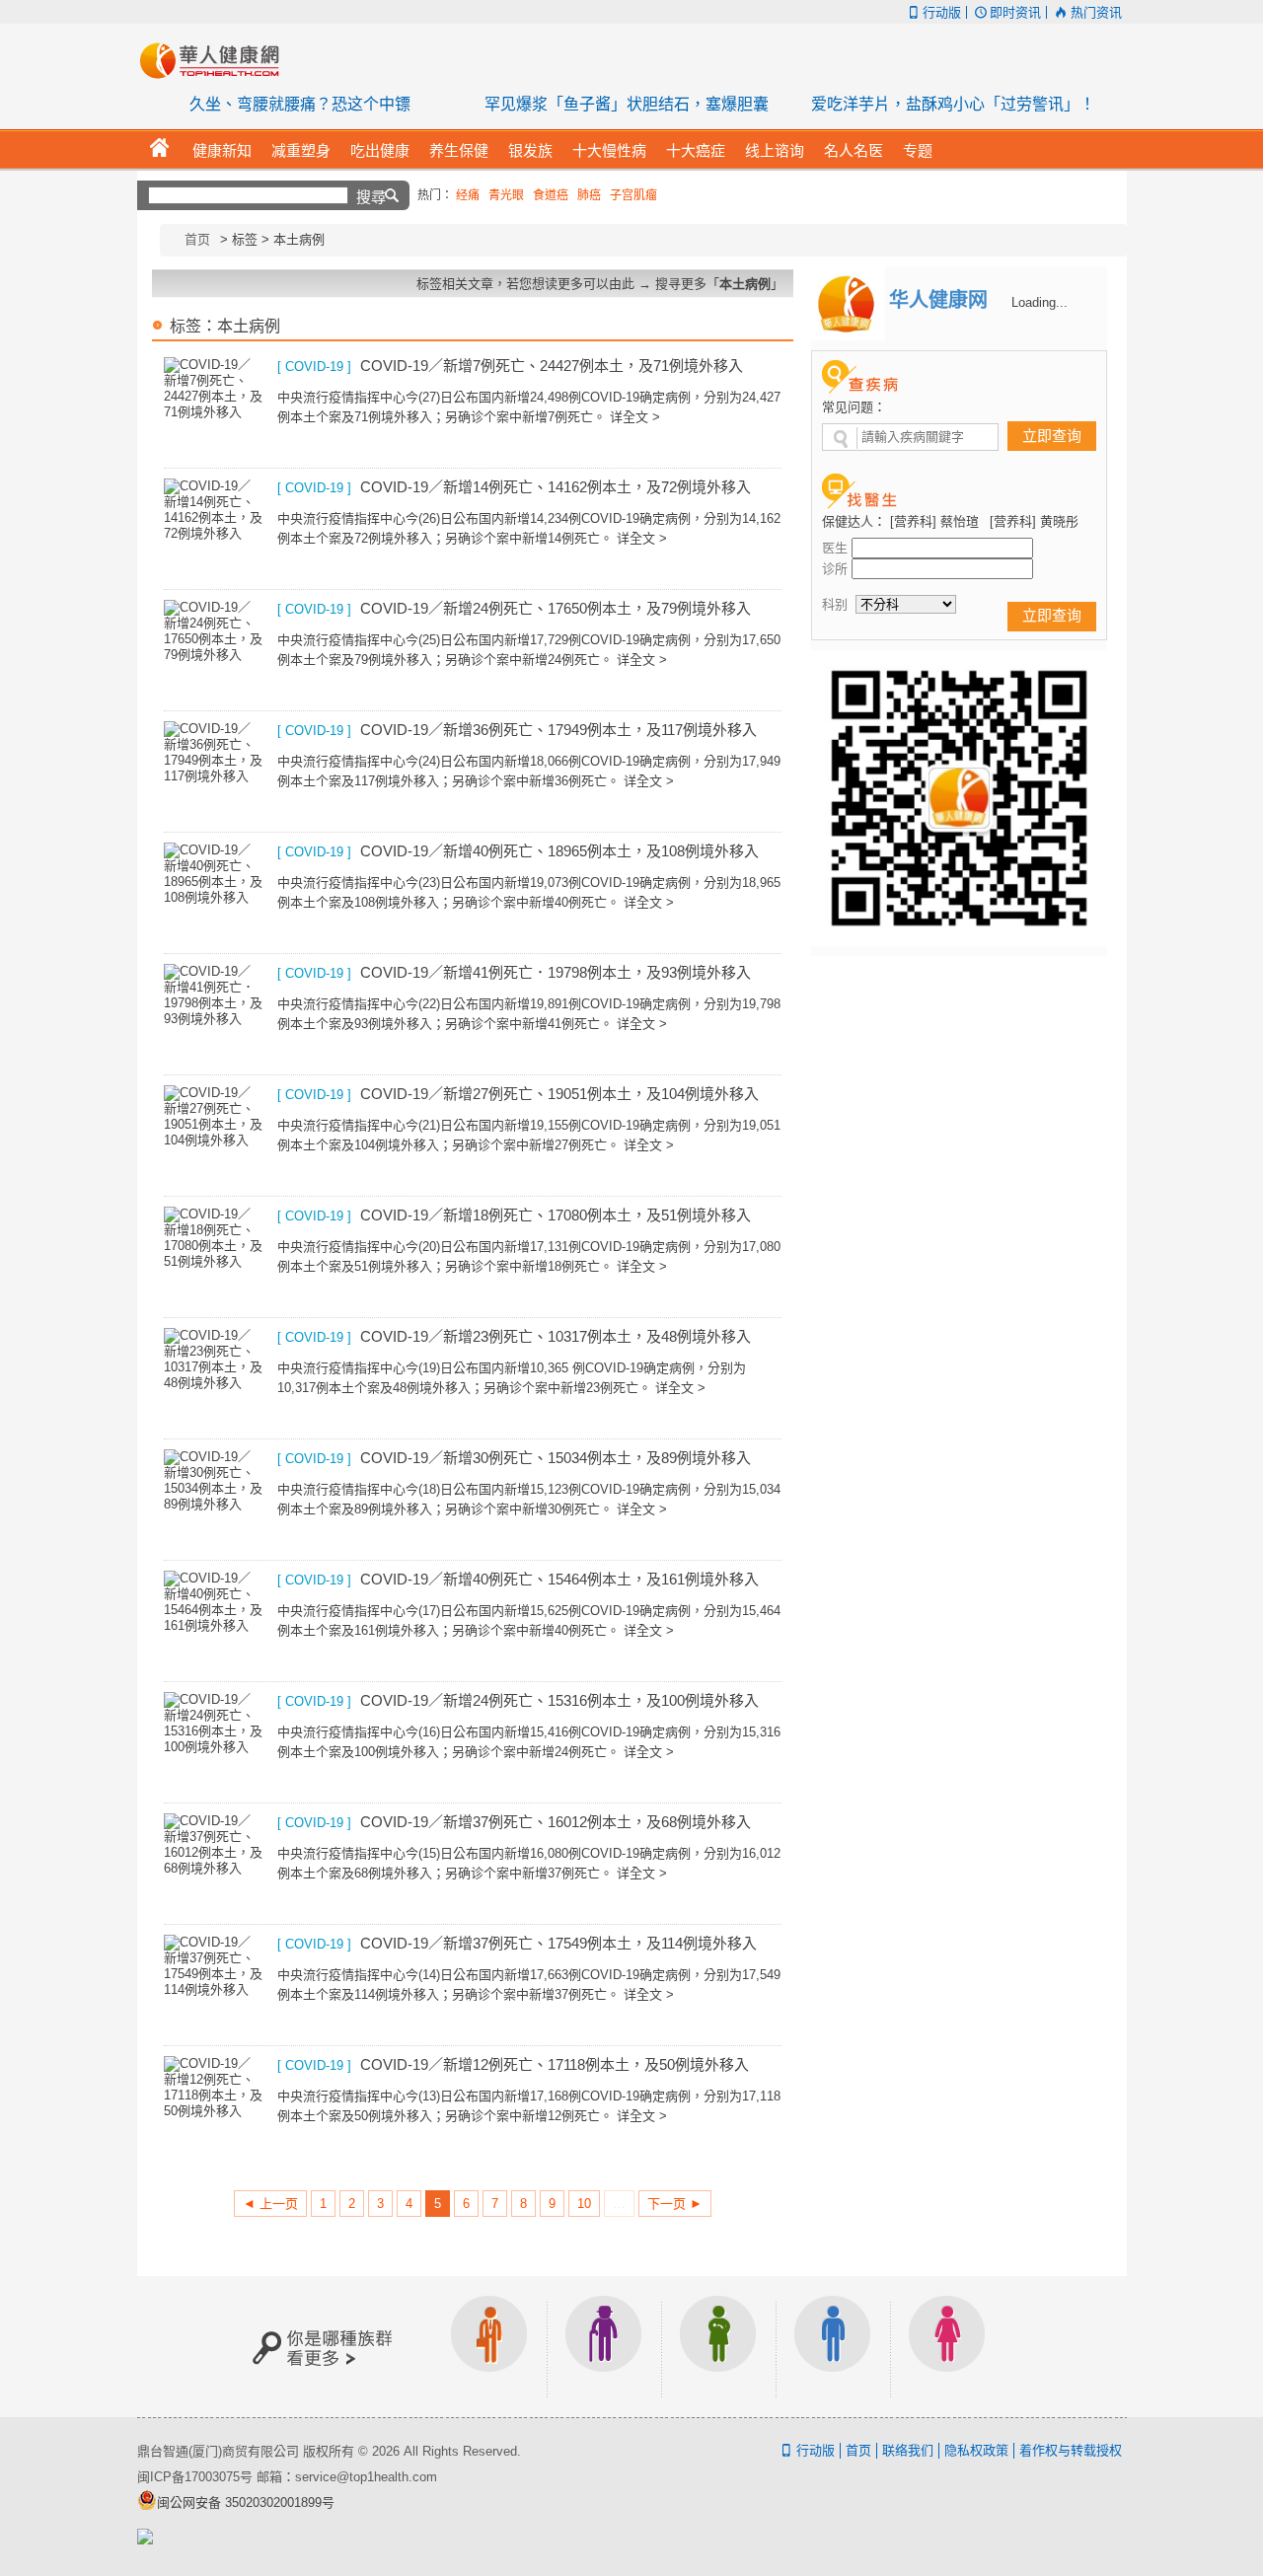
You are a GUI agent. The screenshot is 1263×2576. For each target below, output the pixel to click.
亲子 (718, 2347)
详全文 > (635, 417)
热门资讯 (1096, 12)
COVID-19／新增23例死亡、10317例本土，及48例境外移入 (556, 1336)
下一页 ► (675, 2204)
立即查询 (1052, 436)
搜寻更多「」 (719, 284)
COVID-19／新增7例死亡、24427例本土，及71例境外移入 (552, 366)
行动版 (942, 12)
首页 (197, 239)
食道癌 (551, 195)
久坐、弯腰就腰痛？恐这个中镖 (300, 104)
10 (584, 2204)
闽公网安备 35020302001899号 (246, 2502)
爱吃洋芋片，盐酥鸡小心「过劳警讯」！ (953, 104)
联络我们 (908, 2450)
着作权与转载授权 (1071, 2450)
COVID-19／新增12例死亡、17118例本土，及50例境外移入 (555, 2064)
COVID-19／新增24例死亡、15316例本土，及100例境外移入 (559, 1700)
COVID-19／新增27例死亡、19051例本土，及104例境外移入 (559, 1094)
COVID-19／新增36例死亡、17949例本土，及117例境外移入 (558, 730)
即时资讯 (1015, 12)
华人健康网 (216, 60)
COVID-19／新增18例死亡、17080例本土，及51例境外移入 (556, 1215)
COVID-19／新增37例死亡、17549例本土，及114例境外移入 (558, 1943)
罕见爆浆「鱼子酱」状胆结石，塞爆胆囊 (627, 104)
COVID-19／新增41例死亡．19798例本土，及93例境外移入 (556, 972)
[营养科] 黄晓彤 (1034, 521)
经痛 (468, 195)
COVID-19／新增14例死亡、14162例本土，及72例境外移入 (556, 487)
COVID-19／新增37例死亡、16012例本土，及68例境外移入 (556, 1822)
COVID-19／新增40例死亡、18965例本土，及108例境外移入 (559, 851)
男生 (833, 2347)
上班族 (489, 2347)
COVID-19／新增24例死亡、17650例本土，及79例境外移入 (556, 608)
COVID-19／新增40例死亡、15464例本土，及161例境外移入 (559, 1579)
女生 (947, 2347)
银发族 (604, 2347)
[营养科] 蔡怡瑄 (934, 521)
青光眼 (506, 195)
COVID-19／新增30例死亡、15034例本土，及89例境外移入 (556, 1458)
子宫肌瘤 (633, 195)
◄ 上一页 (270, 2204)
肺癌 (589, 195)
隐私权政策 (976, 2450)
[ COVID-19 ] (314, 367)
